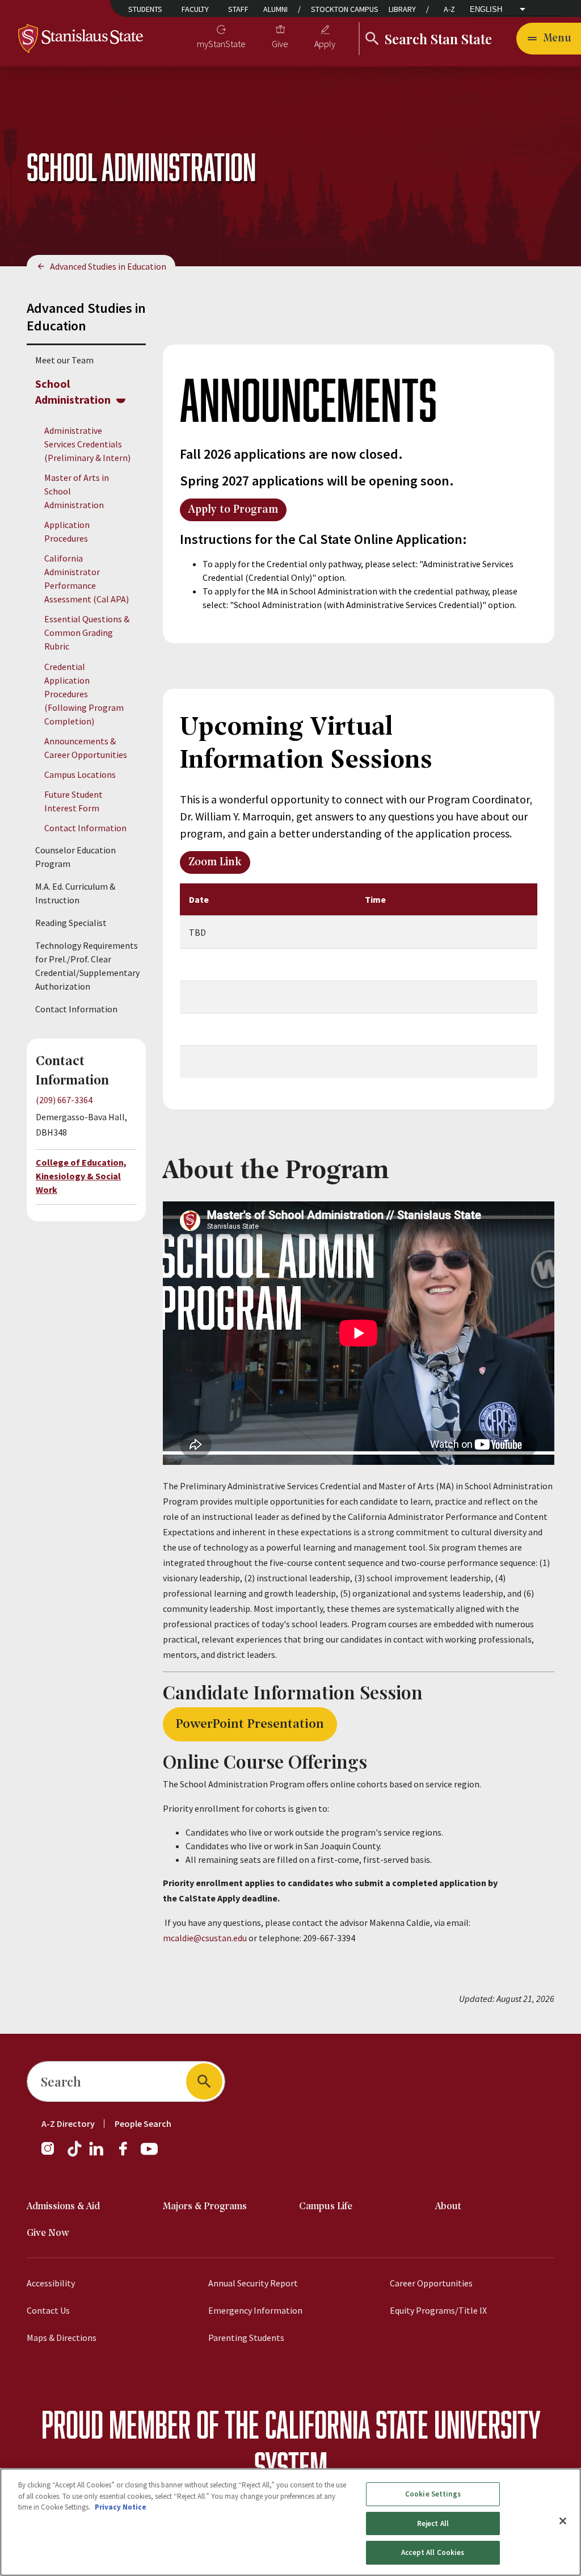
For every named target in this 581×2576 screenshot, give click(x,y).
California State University (403, 2424)
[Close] (563, 2521)
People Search (143, 2123)
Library (402, 9)
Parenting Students (246, 2338)
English (486, 9)
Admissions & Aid (63, 2207)
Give (280, 44)
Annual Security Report (253, 2283)
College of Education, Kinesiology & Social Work (81, 1176)
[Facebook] (128, 2154)
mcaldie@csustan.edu (205, 1938)
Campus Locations (80, 774)
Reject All (433, 2523)
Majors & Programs (205, 2207)
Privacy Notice (121, 2507)
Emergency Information (255, 2310)
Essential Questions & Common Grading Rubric (87, 633)
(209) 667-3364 (64, 1100)
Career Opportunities (431, 2283)
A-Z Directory (68, 2123)
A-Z (449, 9)
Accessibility (51, 2283)
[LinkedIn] (97, 2154)
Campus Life (326, 2207)
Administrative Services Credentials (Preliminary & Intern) (87, 444)
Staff (238, 9)
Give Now (48, 2233)
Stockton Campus (345, 9)
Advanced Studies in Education (108, 266)
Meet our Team (64, 360)
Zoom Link (215, 862)
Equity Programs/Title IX (438, 2310)
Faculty (195, 9)
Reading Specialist (71, 923)
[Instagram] (52, 2154)
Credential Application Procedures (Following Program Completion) (84, 694)
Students (145, 9)
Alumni (275, 9)
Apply (325, 44)
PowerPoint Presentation (250, 1724)
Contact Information (85, 828)
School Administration (73, 391)
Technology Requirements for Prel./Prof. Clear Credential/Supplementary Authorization (87, 966)
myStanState (221, 44)
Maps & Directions (62, 2338)
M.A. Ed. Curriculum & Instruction (75, 893)
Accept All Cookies (433, 2552)
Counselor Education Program (75, 857)
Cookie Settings (433, 2494)
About (448, 2207)
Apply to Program (233, 510)
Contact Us (48, 2310)
